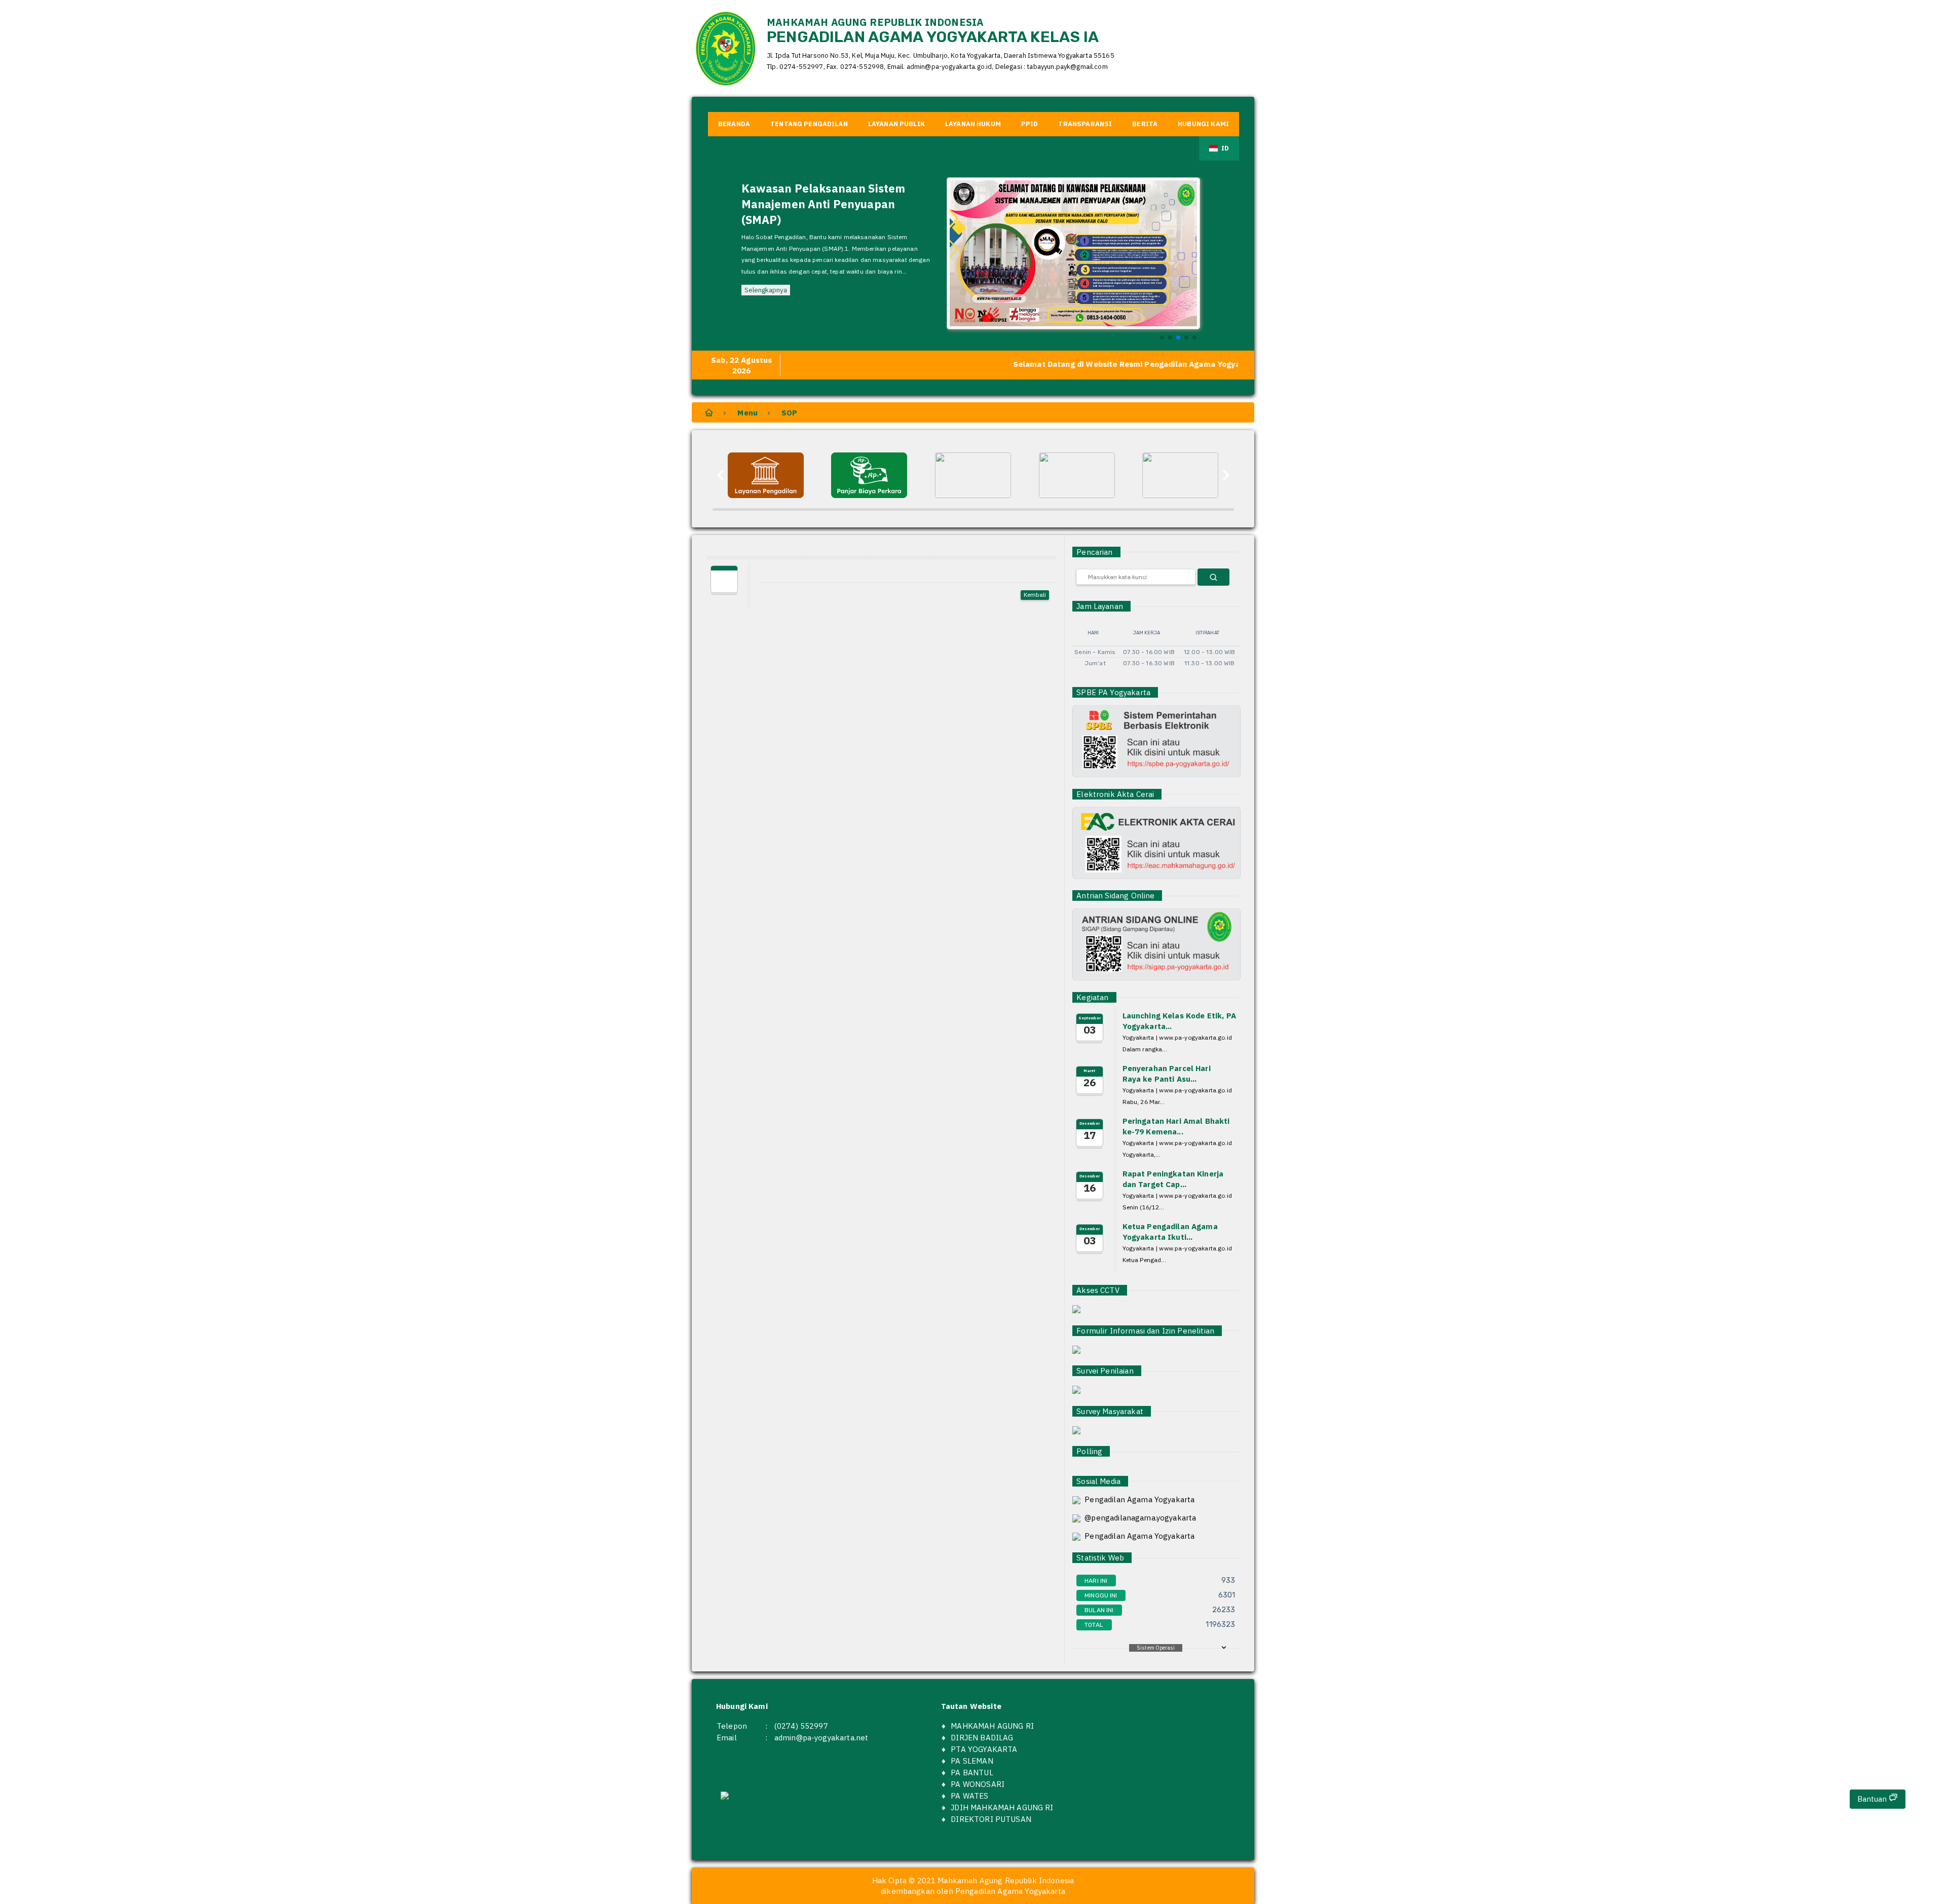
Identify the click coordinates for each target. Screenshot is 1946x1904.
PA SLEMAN (972, 1761)
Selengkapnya (766, 260)
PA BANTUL (972, 1773)
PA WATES (969, 1796)
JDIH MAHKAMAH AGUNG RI (1002, 1807)
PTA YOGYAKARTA (984, 1749)
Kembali (1035, 595)
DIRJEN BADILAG (982, 1738)
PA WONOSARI (978, 1784)
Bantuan (1873, 1799)
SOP (789, 413)
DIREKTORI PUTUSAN (991, 1819)
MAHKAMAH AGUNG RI (992, 1726)
